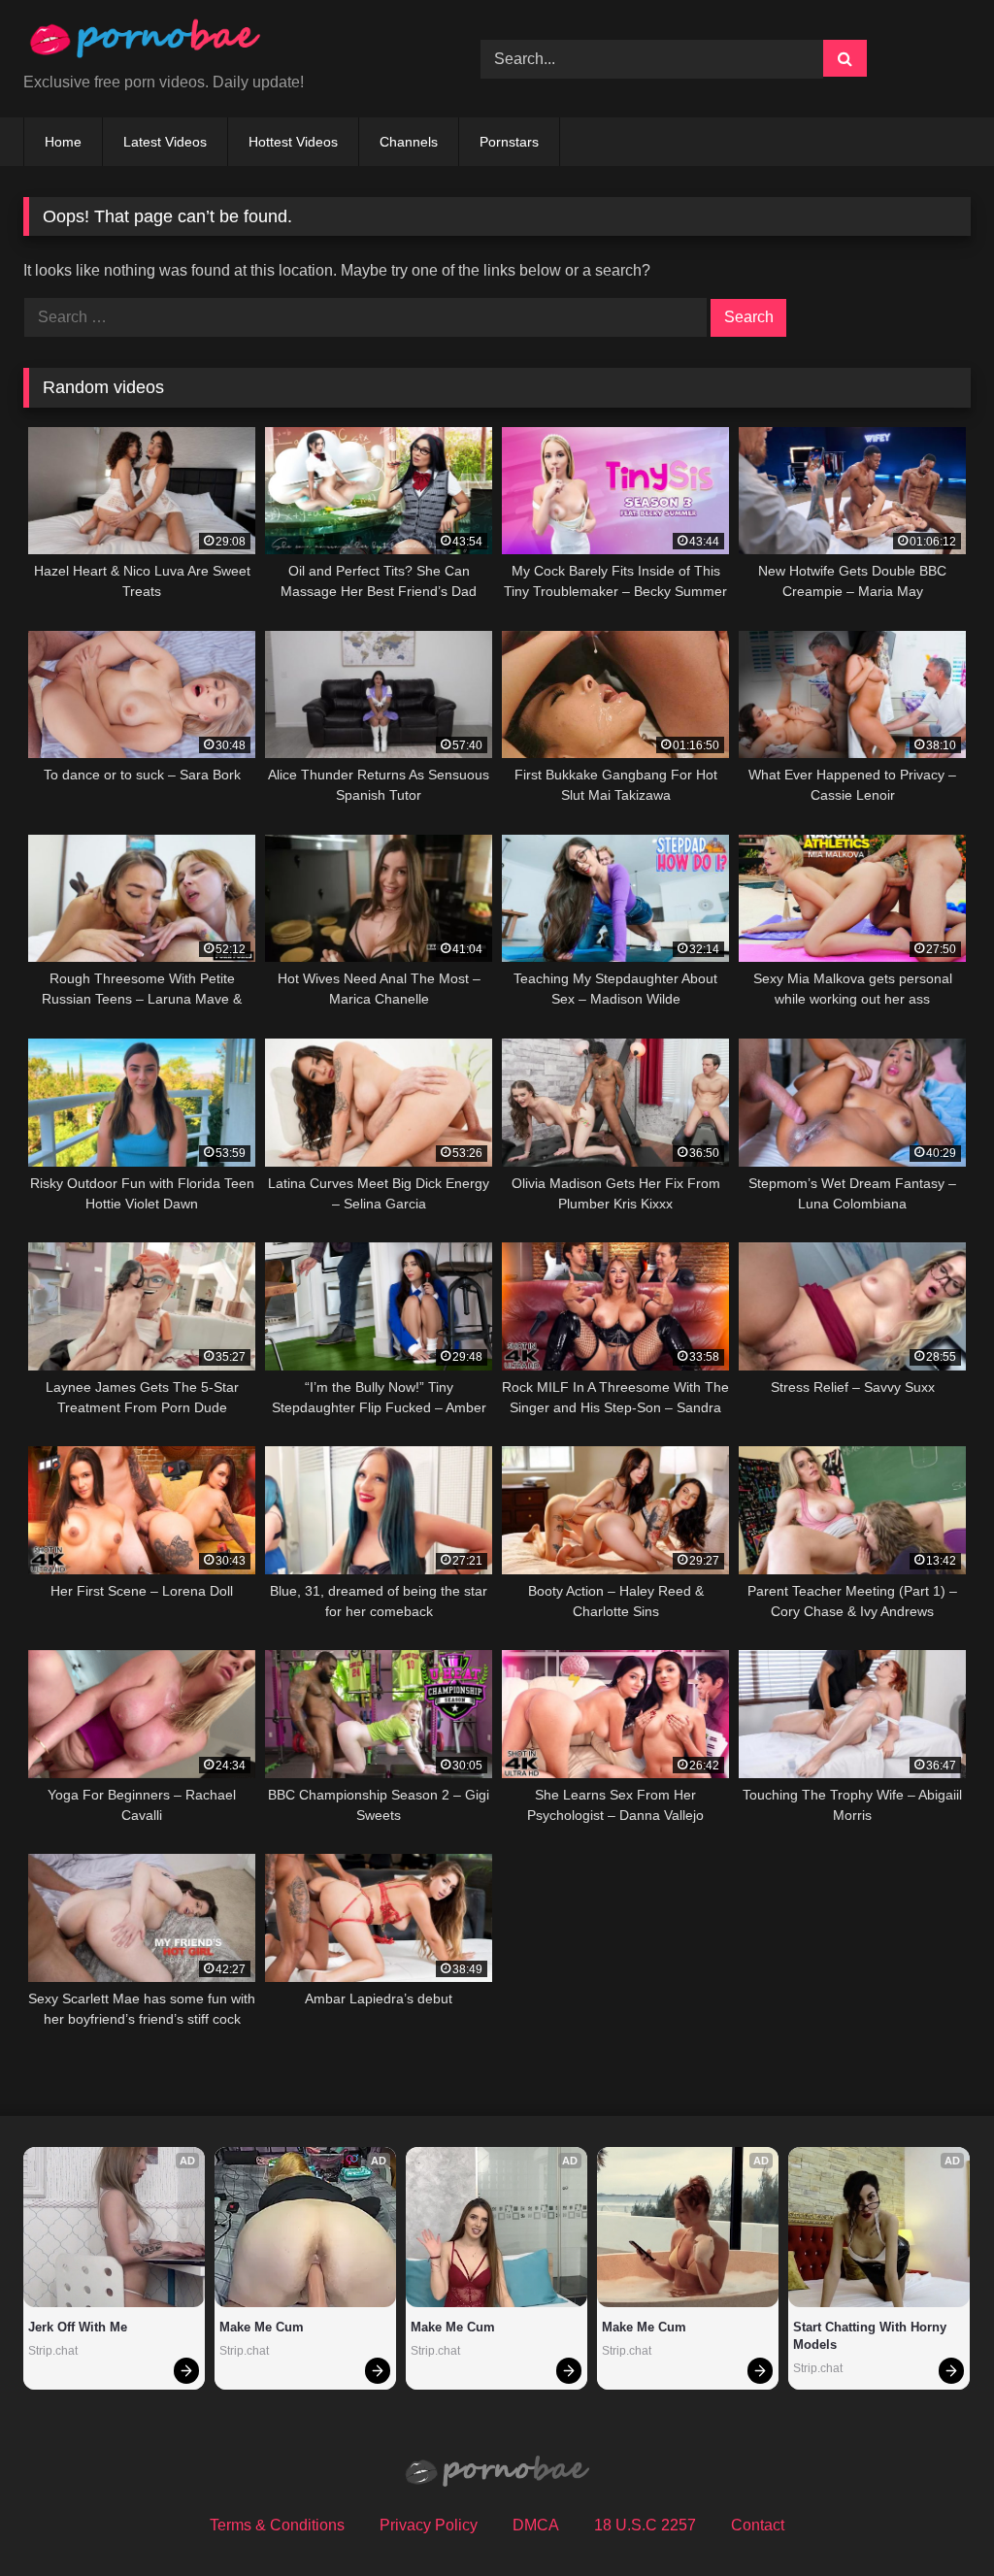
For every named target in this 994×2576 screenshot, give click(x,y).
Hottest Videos (293, 142)
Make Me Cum (262, 2327)
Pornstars (509, 142)
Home (63, 142)
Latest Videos (165, 142)
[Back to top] (934, 2518)
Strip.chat (53, 2351)
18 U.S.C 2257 (645, 2525)
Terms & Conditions (277, 2525)
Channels (409, 142)
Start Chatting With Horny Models (872, 2336)
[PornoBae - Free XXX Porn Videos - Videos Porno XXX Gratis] (222, 43)
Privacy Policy (429, 2525)
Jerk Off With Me (78, 2327)
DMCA (536, 2525)
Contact (758, 2525)
